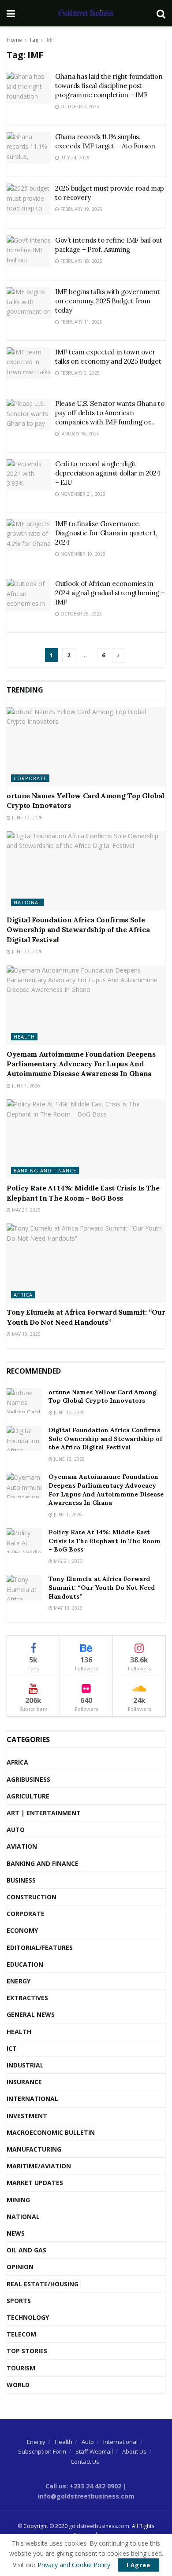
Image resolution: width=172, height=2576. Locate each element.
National (28, 902)
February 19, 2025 (81, 209)
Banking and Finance (45, 1170)
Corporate (30, 778)
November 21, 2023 (82, 494)
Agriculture (28, 1796)
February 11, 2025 (81, 322)
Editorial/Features (40, 1948)
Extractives (27, 1998)
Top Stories (27, 2351)
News (16, 2233)
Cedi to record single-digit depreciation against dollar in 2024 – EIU (108, 473)
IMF (50, 40)
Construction (32, 1897)
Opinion (20, 2267)
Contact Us (85, 2462)
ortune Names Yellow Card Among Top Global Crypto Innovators (103, 1397)
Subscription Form (42, 2451)
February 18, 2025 (81, 261)
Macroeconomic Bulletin (51, 2132)
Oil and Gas (26, 2250)
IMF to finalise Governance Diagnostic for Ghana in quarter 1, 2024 (106, 533)
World (18, 2385)
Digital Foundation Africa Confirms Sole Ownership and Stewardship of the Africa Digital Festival (78, 930)
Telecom (21, 2334)
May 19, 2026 (26, 1334)
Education (25, 1964)
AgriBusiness (28, 1779)
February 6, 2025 (79, 373)
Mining (18, 2200)
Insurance (24, 2082)
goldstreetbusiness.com (99, 2526)
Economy (22, 1930)
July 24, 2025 (74, 158)
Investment (27, 2116)
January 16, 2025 (79, 434)
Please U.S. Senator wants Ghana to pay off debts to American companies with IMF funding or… (110, 413)
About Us (134, 2451)
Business (21, 1880)
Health (24, 1037)
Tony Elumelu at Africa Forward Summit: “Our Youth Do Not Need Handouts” (102, 1587)
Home (14, 40)
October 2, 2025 (79, 107)
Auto (16, 1830)
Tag (34, 40)
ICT (12, 2048)
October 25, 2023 (80, 614)
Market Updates (35, 2183)
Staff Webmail (94, 2451)
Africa (23, 1295)
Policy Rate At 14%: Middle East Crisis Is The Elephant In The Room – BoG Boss (105, 1541)
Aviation (22, 1846)
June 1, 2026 (25, 1086)
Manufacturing (34, 2149)
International (32, 2099)
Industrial (25, 2065)
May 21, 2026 (26, 1210)
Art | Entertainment (44, 1813)
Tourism (21, 2368)
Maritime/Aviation (39, 2166)
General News (31, 2014)
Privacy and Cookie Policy (74, 2565)
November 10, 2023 (82, 554)
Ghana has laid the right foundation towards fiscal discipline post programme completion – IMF (109, 86)
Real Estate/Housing (43, 2284)
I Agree (138, 2565)
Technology (28, 2317)
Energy (19, 1981)
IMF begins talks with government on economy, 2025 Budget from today (107, 301)
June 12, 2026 (27, 818)
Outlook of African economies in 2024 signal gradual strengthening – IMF (110, 593)
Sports (19, 2301)
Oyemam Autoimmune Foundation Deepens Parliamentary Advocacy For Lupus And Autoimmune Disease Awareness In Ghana (81, 1064)
